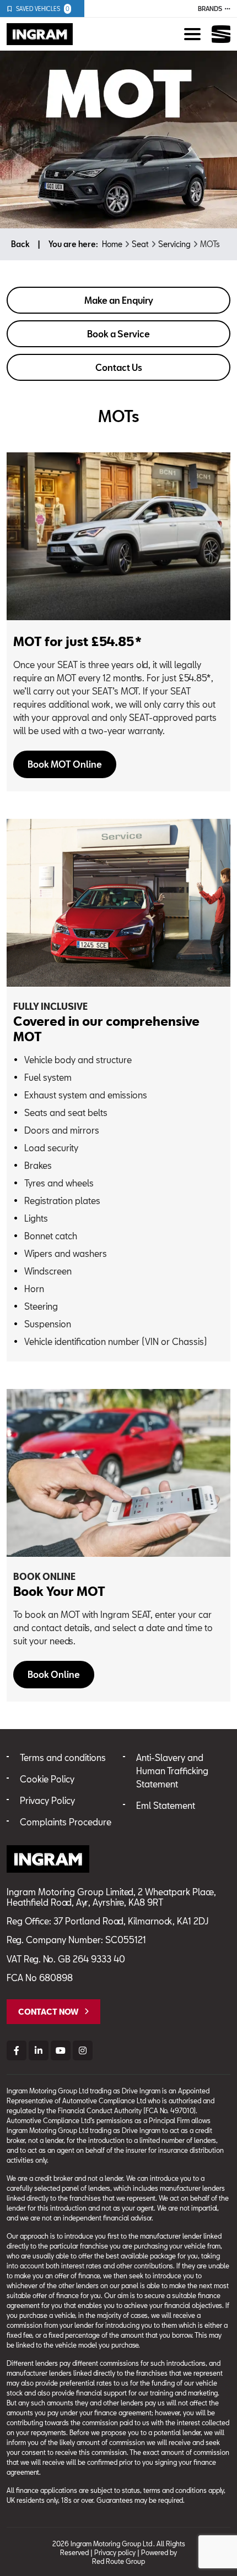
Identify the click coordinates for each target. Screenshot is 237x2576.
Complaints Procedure (66, 1822)
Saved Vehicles (43, 9)
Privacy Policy (47, 1800)
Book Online (54, 1674)
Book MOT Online (65, 764)
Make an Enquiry (119, 300)
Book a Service (118, 334)
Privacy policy (115, 2552)
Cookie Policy (47, 1779)
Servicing (174, 244)
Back (20, 244)
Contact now (49, 2012)
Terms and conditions (63, 1757)
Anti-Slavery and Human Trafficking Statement (172, 1771)
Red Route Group (118, 2561)
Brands (210, 9)
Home (112, 244)
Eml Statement (166, 1805)
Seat (140, 244)
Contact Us (119, 367)
